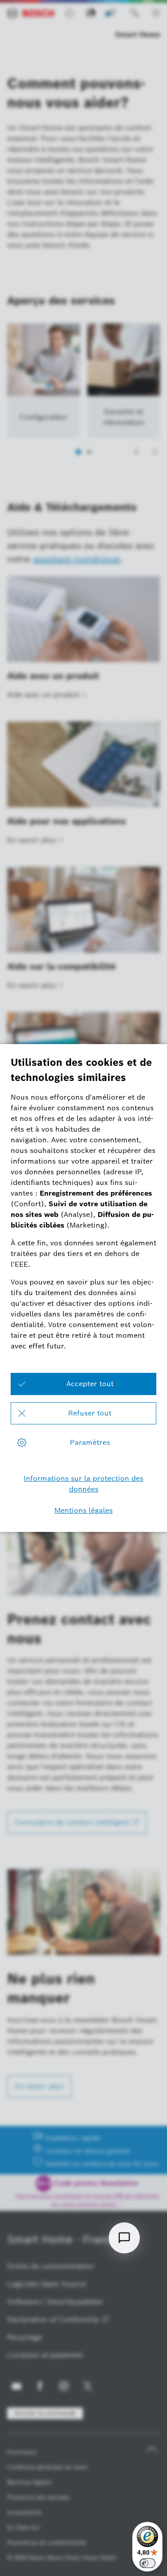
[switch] (147, 2563)
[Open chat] (124, 2238)
